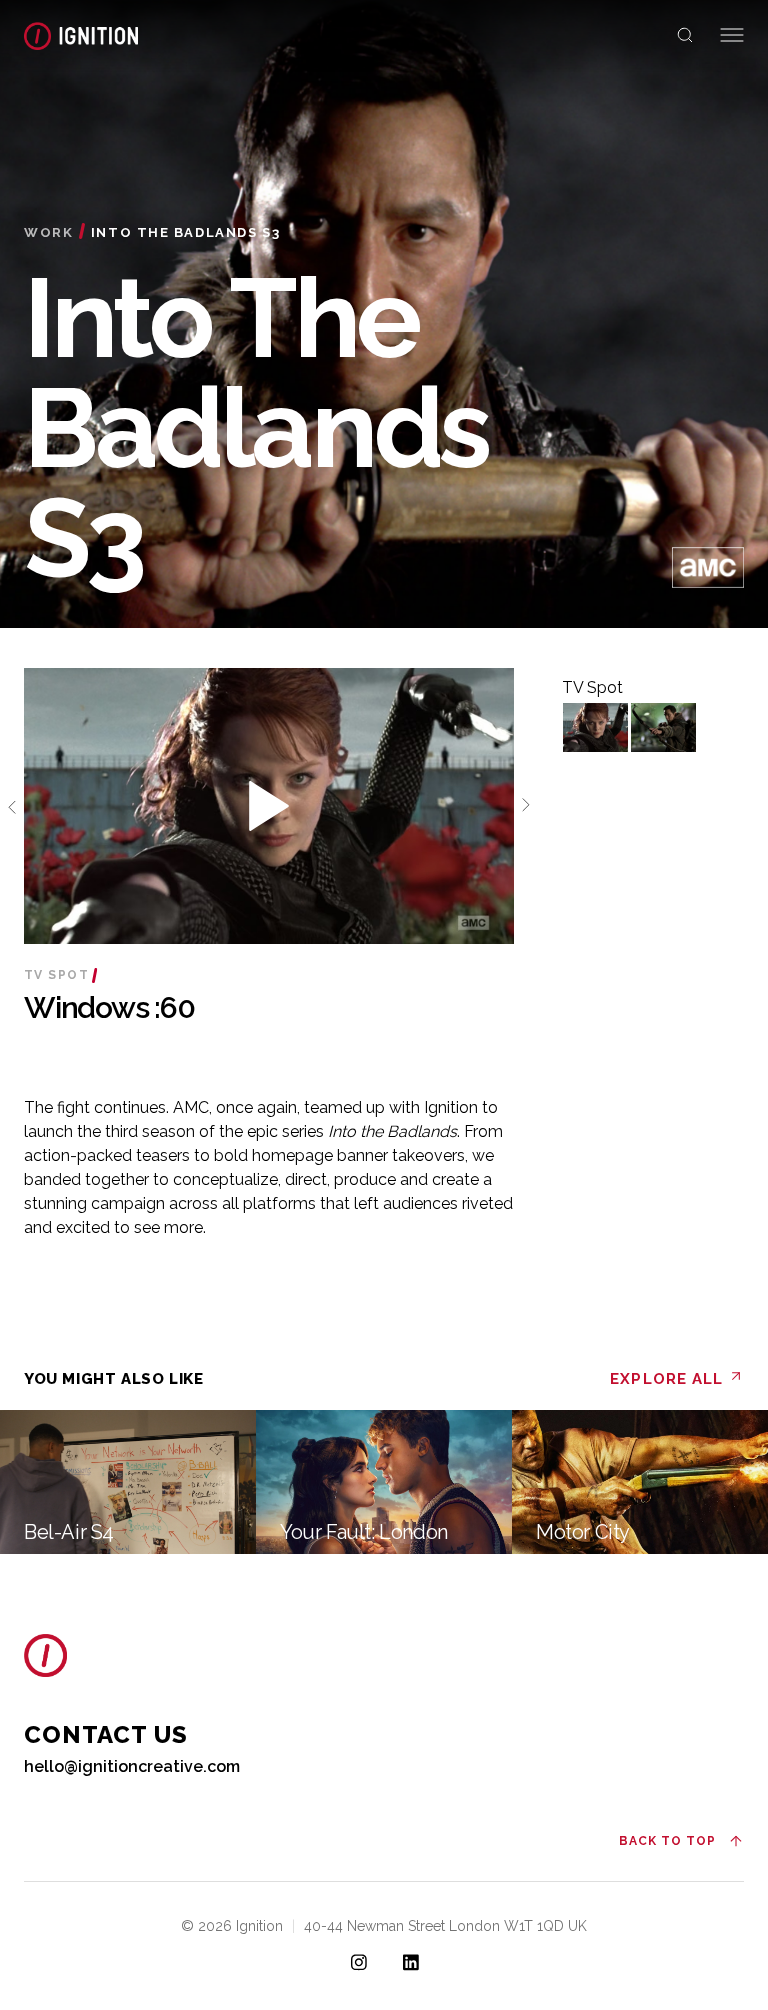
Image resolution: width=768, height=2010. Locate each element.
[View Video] (269, 807)
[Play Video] (595, 727)
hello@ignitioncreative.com (132, 1766)
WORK (48, 232)
